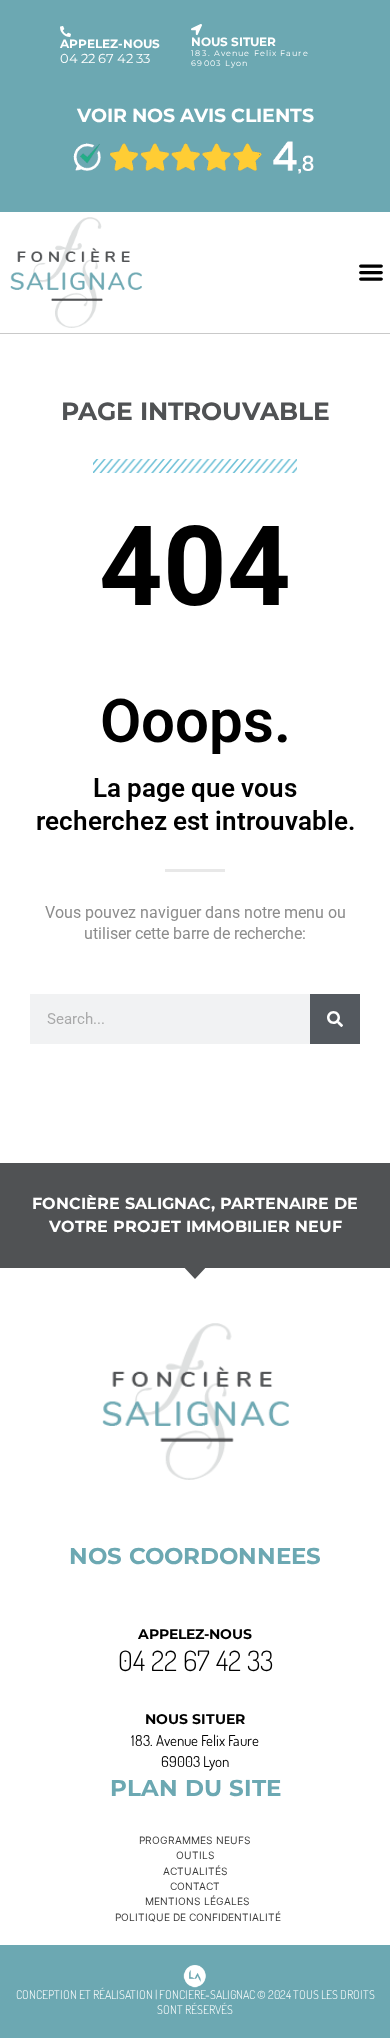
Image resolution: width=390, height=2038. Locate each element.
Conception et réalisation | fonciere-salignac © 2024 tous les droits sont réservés (195, 2002)
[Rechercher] (335, 1019)
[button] (370, 272)
